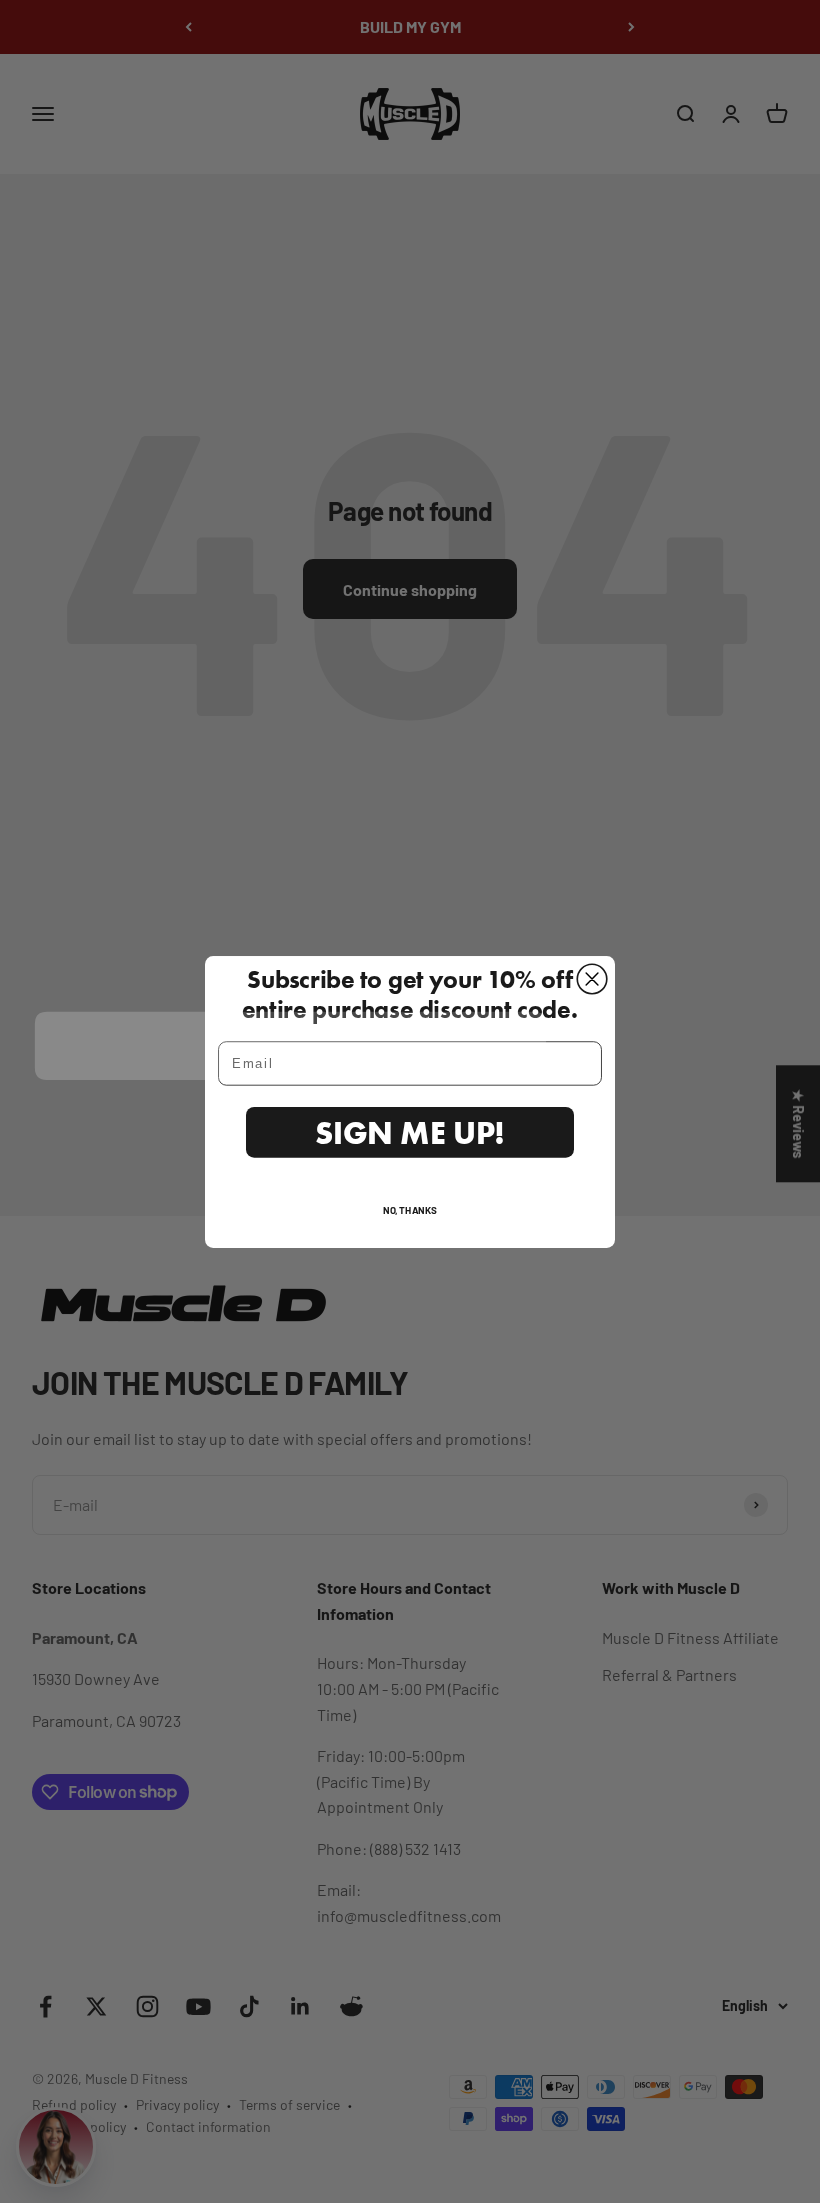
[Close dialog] (592, 979)
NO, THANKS (410, 1208)
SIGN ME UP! (410, 1131)
